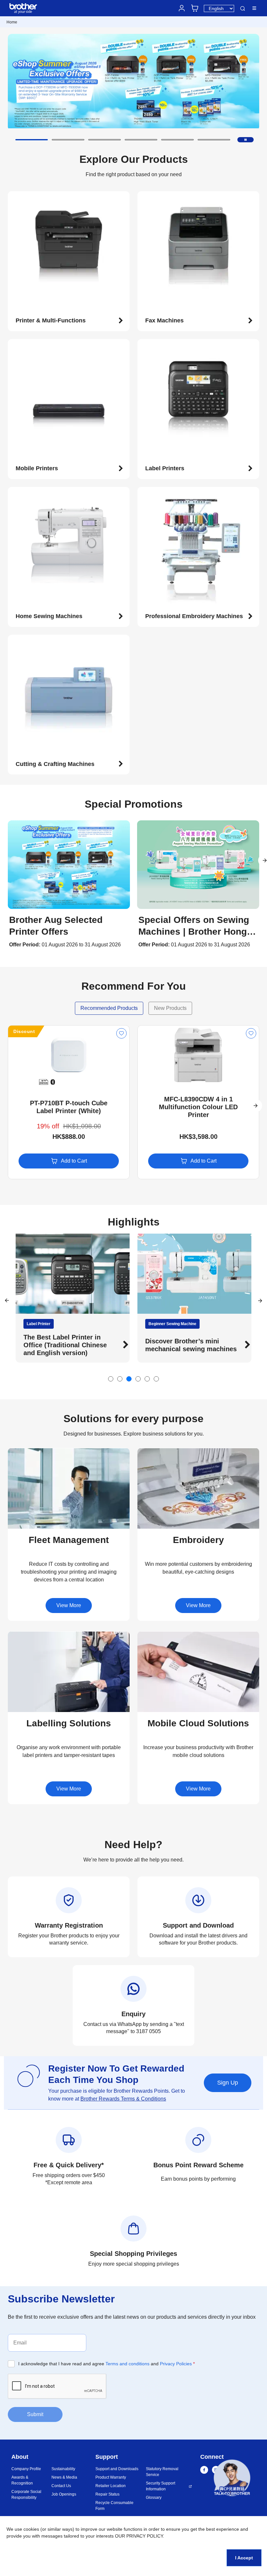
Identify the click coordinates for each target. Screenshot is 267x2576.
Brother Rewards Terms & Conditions (123, 2099)
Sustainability (63, 2469)
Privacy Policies (176, 2364)
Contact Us (61, 2486)
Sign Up (228, 2083)
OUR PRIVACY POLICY (139, 2536)
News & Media (64, 2477)
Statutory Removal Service (162, 2472)
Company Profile (26, 2469)
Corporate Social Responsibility (26, 2495)
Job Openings (64, 2494)
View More (69, 1605)
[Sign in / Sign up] (182, 8)
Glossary (154, 2498)
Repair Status (107, 2494)
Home (12, 22)
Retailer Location (111, 2486)
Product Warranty (111, 2477)
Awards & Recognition (22, 2480)
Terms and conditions (127, 2364)
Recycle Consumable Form (114, 2506)
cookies (31, 2529)
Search (243, 9)
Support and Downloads (117, 2469)
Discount (24, 1031)
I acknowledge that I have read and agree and (106, 2364)
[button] (32, 140)
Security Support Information (161, 2486)
